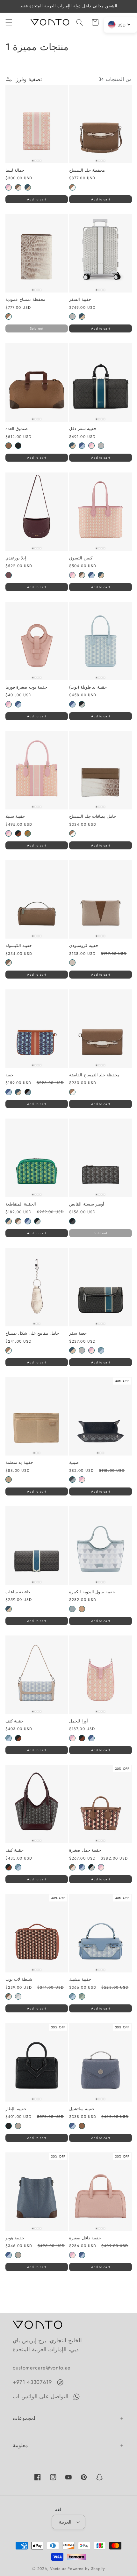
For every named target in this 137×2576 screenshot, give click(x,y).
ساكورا (91, 446)
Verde (28, 187)
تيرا (9, 446)
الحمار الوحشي (82, 704)
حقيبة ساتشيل (82, 2109)
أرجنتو (72, 316)
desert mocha (72, 187)
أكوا (82, 446)
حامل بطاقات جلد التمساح (93, 817)
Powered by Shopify (86, 2569)
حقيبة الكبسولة (19, 946)
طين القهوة (9, 1479)
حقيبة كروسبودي (84, 946)
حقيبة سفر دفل (83, 429)
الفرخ (72, 963)
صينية (74, 1463)
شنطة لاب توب (19, 1980)
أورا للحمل (79, 1721)
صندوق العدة (17, 429)
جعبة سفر (78, 1334)
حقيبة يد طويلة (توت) (88, 687)
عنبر (18, 446)
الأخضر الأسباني (82, 1996)
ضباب (72, 1609)
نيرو (28, 1092)
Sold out (37, 328)
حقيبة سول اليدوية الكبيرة (92, 1592)
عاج (18, 1996)
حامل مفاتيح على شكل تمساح (32, 1334)
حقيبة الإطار (16, 2109)
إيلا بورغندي (16, 558)
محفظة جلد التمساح (87, 171)
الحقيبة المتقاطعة (21, 1204)
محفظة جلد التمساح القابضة (94, 1075)
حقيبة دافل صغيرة (85, 2238)
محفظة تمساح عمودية (25, 300)
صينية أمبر (72, 1479)
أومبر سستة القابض (87, 1204)
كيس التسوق (81, 558)
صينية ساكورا (82, 1479)
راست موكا (18, 833)
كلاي (82, 1609)
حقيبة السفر (80, 300)
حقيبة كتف (15, 1721)
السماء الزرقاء (101, 1350)
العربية (65, 2522)
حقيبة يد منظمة (19, 1463)
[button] (9, 22)
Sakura (9, 187)
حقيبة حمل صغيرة (85, 1850)
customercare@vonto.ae (42, 2368)
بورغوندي (9, 575)
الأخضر (82, 316)
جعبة (9, 1075)
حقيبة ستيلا (15, 817)
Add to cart (36, 199)
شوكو (82, 575)
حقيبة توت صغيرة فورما (26, 687)
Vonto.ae (58, 2569)
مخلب (18, 2126)
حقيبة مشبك (80, 1980)
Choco (18, 187)
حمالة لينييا (15, 171)
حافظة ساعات (18, 1592)
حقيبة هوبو (15, 2238)
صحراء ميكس (28, 833)
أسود (72, 1221)
